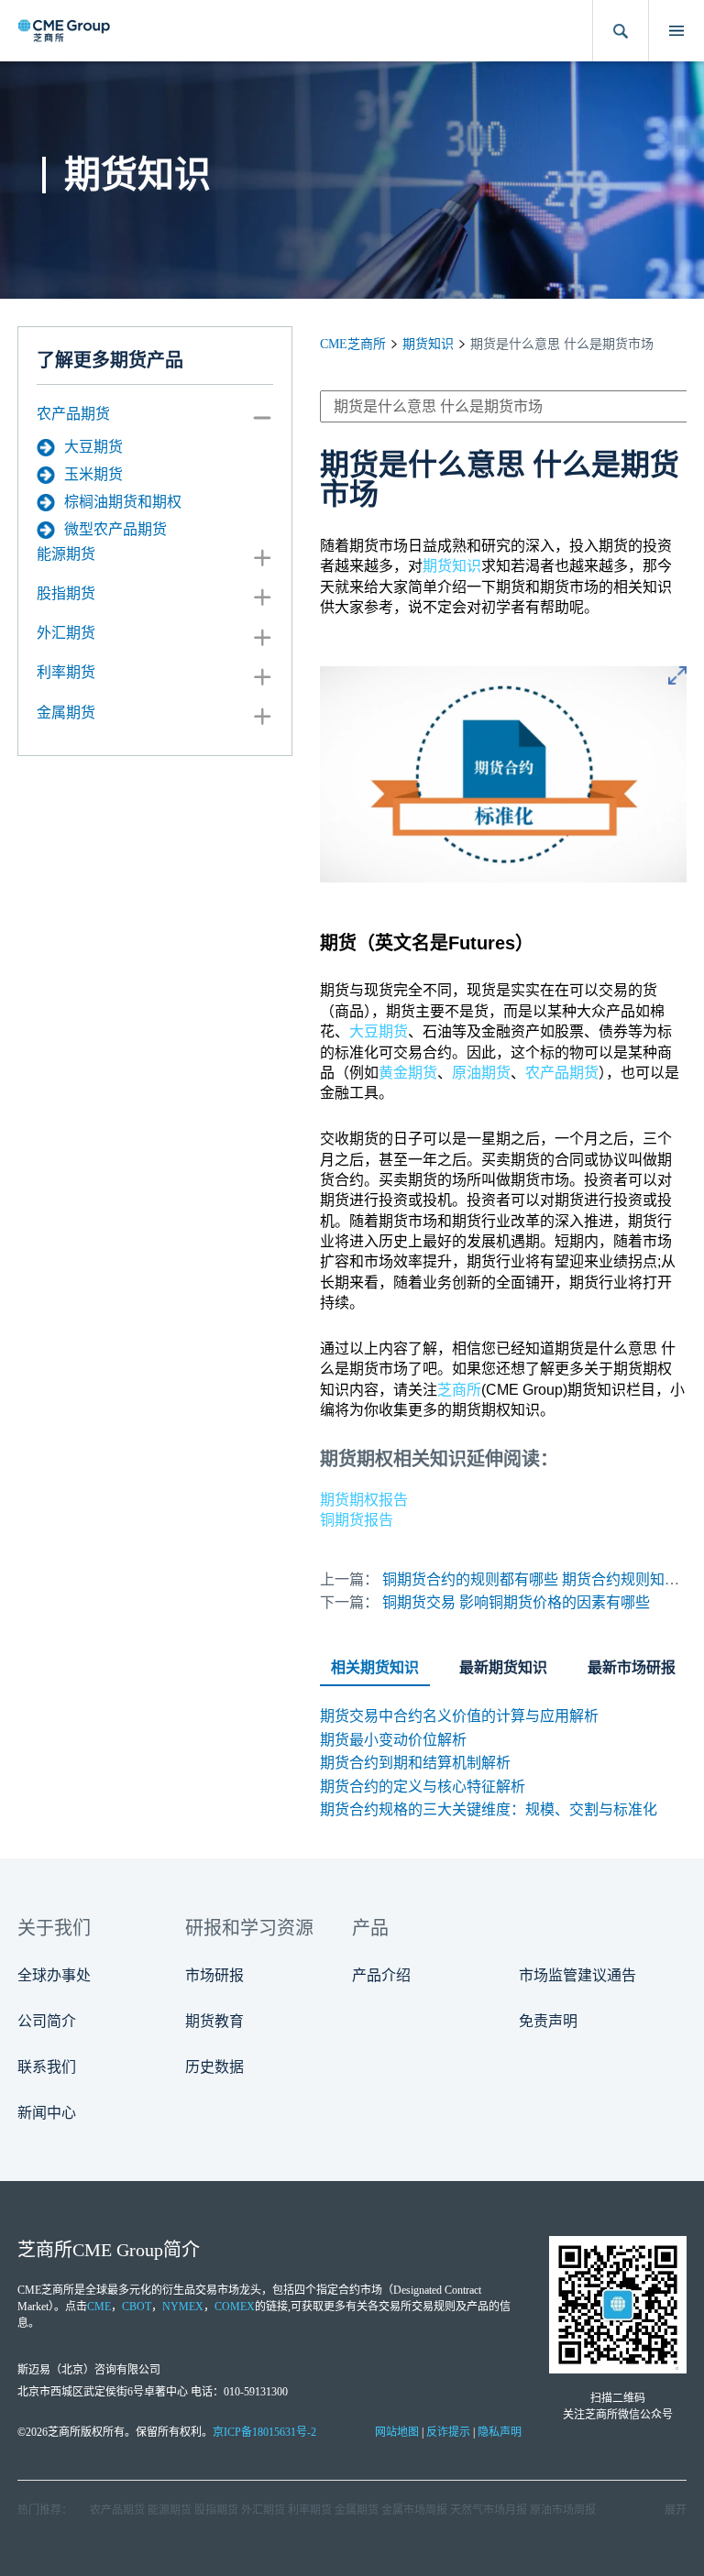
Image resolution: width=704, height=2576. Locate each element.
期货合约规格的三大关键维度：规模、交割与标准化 (489, 1809)
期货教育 (214, 2021)
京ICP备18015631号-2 (264, 2432)
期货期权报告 (364, 1500)
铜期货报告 (357, 1520)
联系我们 (47, 2067)
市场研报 (214, 1975)
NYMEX (183, 2307)
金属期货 (66, 713)
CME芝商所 (353, 344)
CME (99, 2307)
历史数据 (214, 2067)
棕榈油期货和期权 (123, 502)
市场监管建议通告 (577, 1975)
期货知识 (428, 344)
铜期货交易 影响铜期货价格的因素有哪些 (516, 1602)
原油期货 (481, 1073)
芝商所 (459, 1390)
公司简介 (47, 2021)
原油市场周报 (563, 2510)
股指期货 (66, 593)
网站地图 (397, 2432)
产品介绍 (381, 1975)
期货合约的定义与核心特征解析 (423, 1787)
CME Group (118, 2250)
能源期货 (66, 554)
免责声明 (548, 2021)
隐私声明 (500, 2432)
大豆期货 (93, 447)
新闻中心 (47, 2113)
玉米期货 (93, 474)
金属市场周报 (414, 2510)
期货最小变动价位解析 (393, 1740)
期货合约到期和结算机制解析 (415, 1763)
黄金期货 (408, 1073)
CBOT (137, 2307)
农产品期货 (73, 414)
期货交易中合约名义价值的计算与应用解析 (459, 1716)
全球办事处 (54, 1975)
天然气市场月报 (489, 2510)
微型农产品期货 (115, 529)
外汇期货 (66, 633)
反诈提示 (448, 2432)
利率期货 (66, 672)
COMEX (235, 2307)
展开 (676, 2510)
